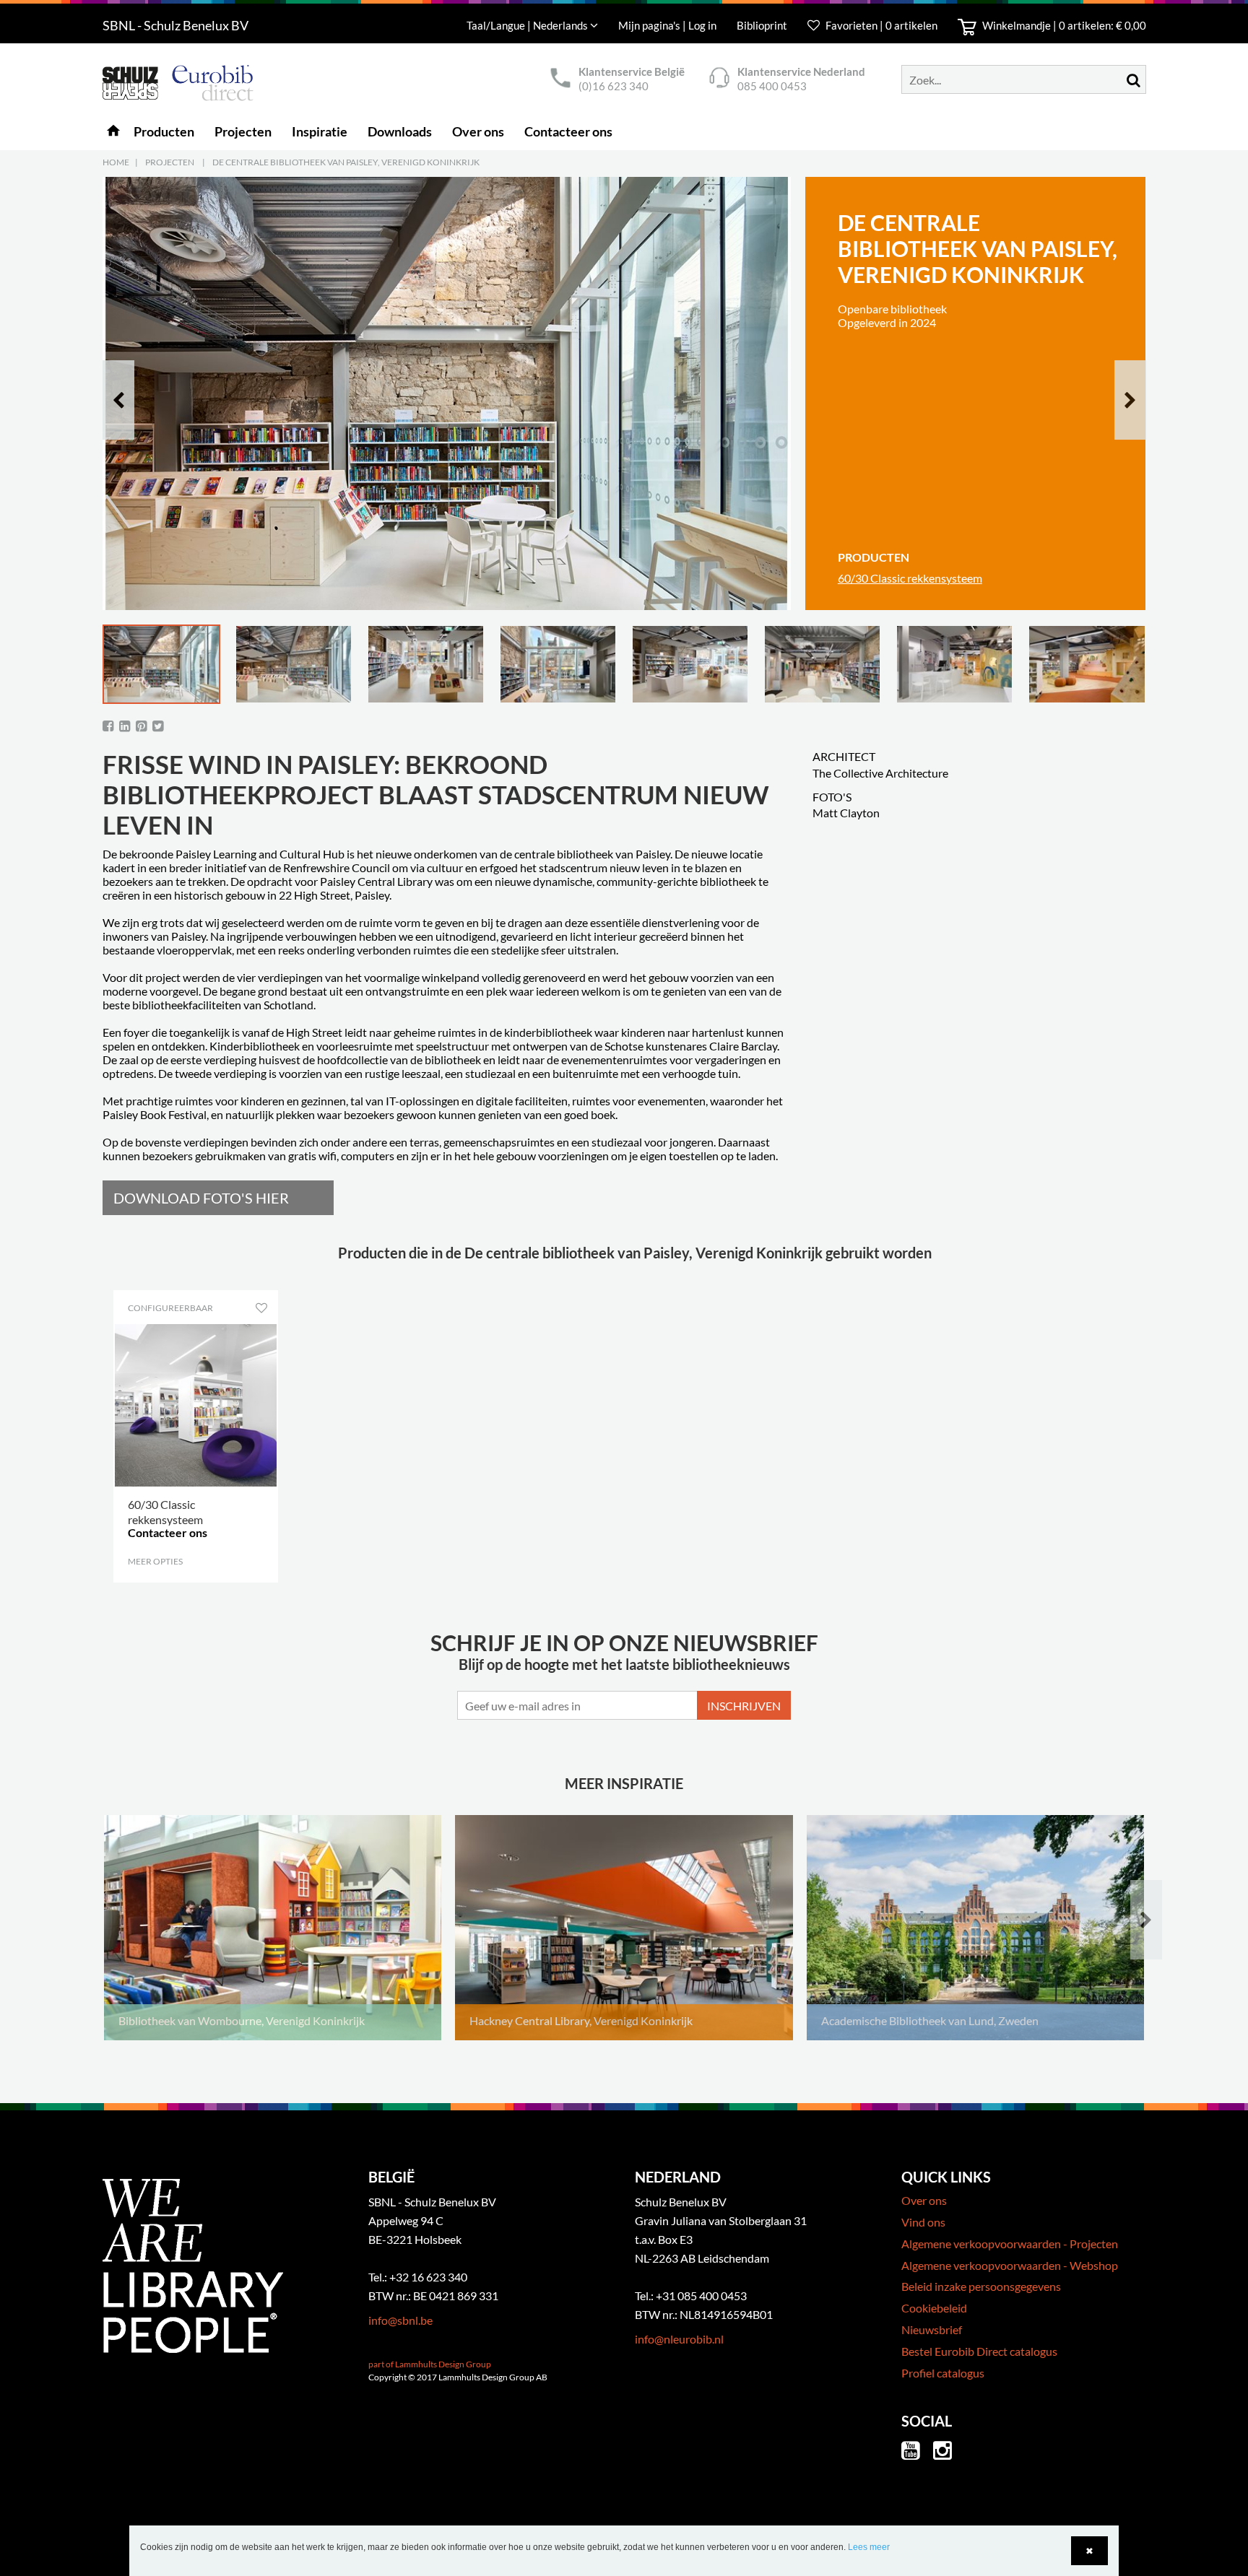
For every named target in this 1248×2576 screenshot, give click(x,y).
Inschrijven (744, 1706)
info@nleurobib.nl (679, 2339)
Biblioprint (762, 25)
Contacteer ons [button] (568, 131)
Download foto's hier (201, 1198)
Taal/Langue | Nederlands (528, 25)
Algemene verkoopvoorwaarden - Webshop (1010, 2265)
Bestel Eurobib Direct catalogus (979, 2351)
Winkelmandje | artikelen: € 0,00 (1063, 25)
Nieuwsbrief (932, 2329)
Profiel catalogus (943, 2373)
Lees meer (869, 2547)
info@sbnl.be (400, 2320)
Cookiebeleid (934, 2308)
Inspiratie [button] (320, 131)
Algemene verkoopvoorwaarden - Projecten (1010, 2244)
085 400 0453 (772, 86)
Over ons (924, 2200)
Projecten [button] (243, 131)
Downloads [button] (400, 131)
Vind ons (923, 2222)
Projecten (170, 162)
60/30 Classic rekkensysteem (910, 578)
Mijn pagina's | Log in (668, 25)
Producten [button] (164, 131)
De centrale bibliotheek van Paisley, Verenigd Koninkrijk (346, 162)
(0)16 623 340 (614, 86)
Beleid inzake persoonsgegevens (981, 2286)
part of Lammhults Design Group (430, 2364)
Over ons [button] (478, 131)
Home (116, 162)
